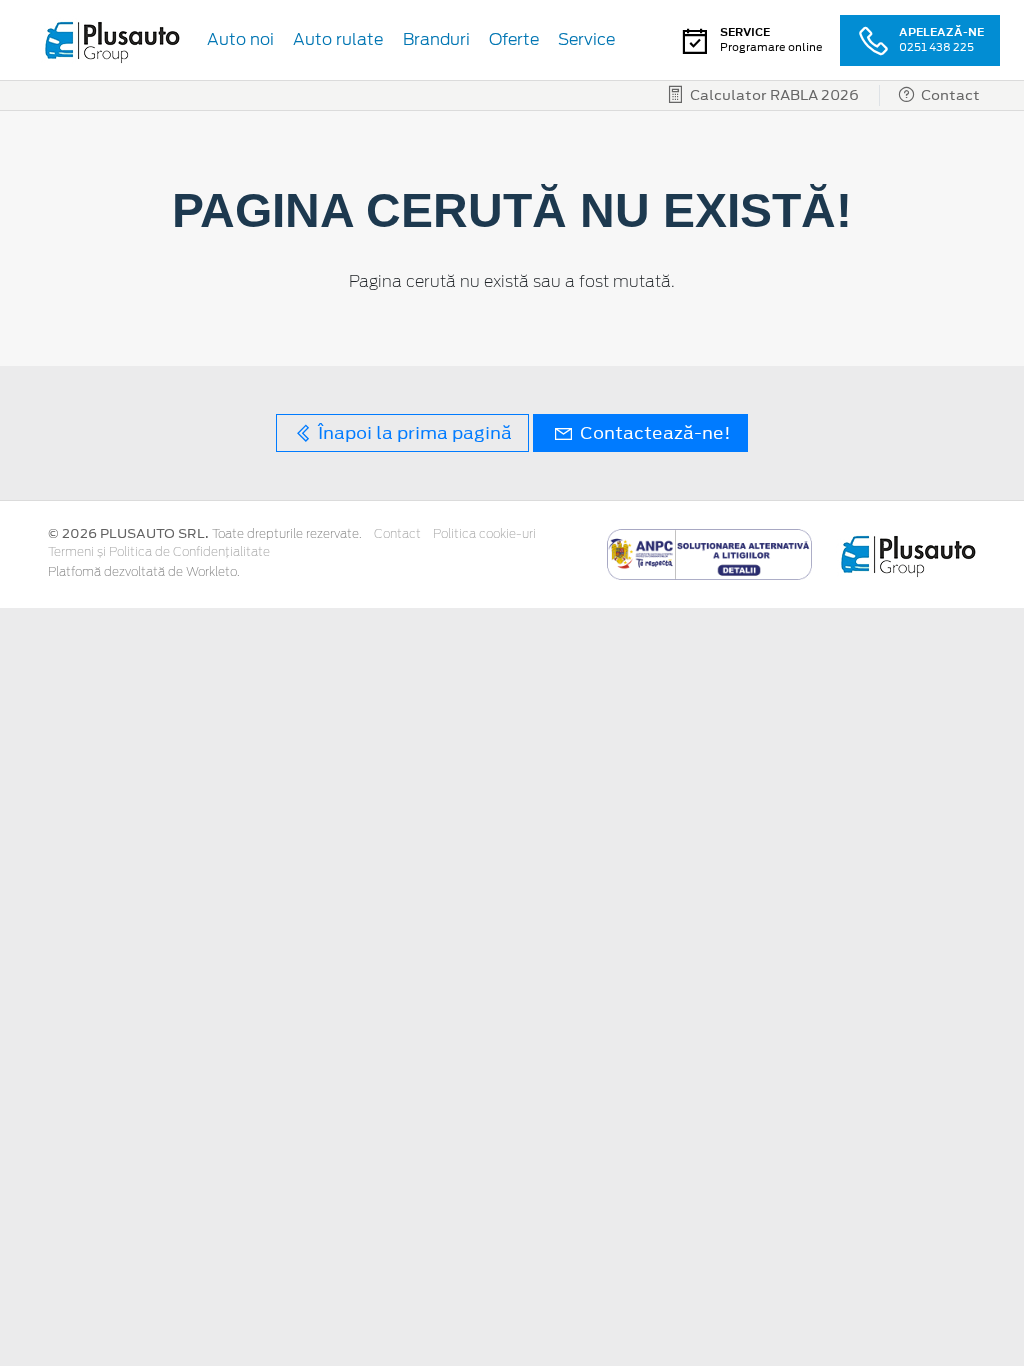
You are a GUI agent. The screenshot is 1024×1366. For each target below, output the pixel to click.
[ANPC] (709, 553)
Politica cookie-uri (484, 534)
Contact (397, 534)
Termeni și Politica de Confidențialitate (159, 552)
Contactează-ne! (653, 433)
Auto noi (240, 39)
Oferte (514, 39)
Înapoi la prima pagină (413, 433)
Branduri (436, 39)
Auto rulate (338, 39)
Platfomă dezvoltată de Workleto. (144, 572)
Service (586, 39)
